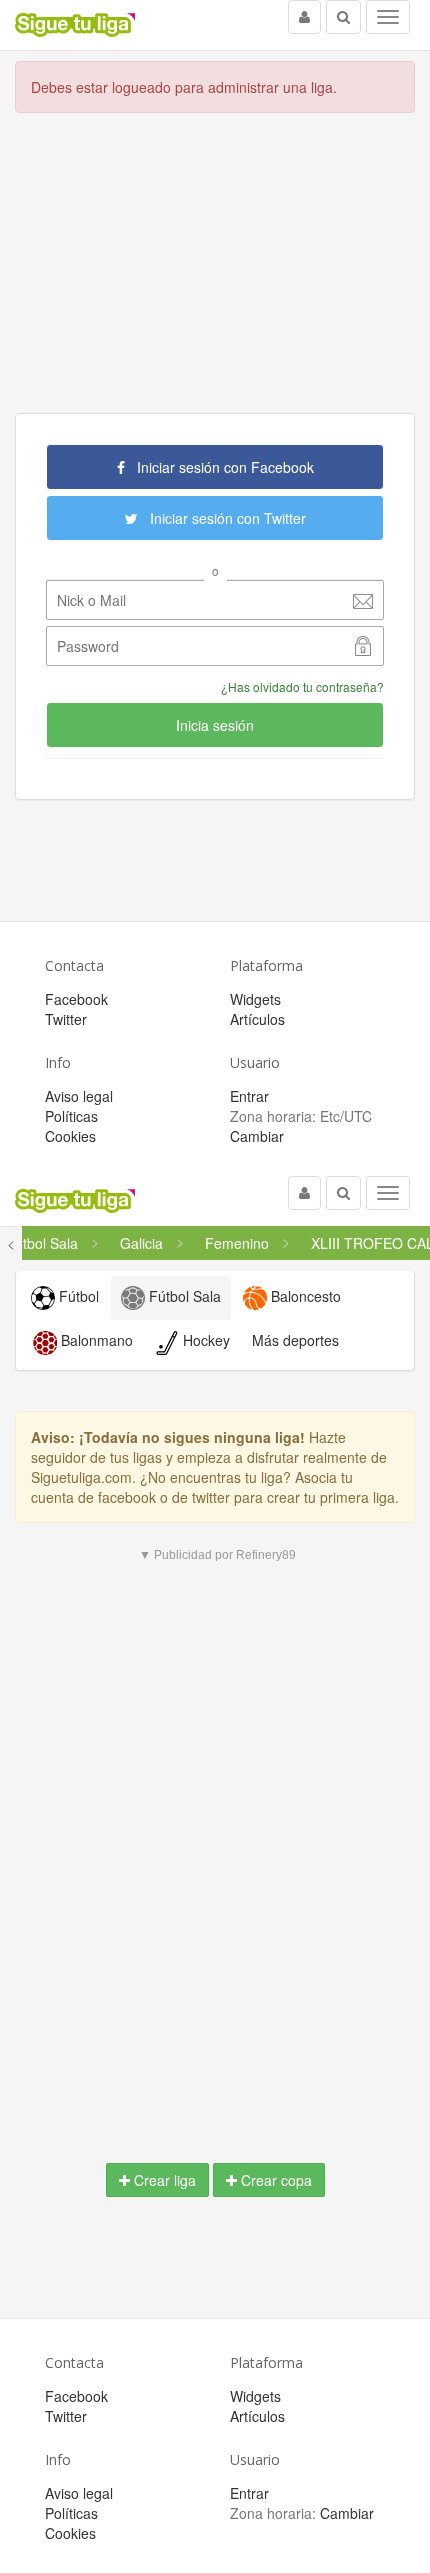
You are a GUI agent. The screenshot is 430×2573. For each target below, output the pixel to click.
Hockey (204, 1340)
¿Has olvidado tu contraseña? (302, 686)
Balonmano (95, 1340)
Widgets (255, 999)
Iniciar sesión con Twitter (222, 518)
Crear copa (274, 2180)
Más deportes (295, 1340)
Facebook (76, 999)
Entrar (249, 1096)
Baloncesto (304, 1296)
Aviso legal (79, 1096)
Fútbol (77, 1296)
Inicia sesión (215, 725)
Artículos (257, 1019)
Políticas (71, 1116)
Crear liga (163, 2180)
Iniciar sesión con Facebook (219, 467)
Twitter (66, 1019)
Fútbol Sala (183, 1296)
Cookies (70, 1136)
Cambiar (257, 1136)
